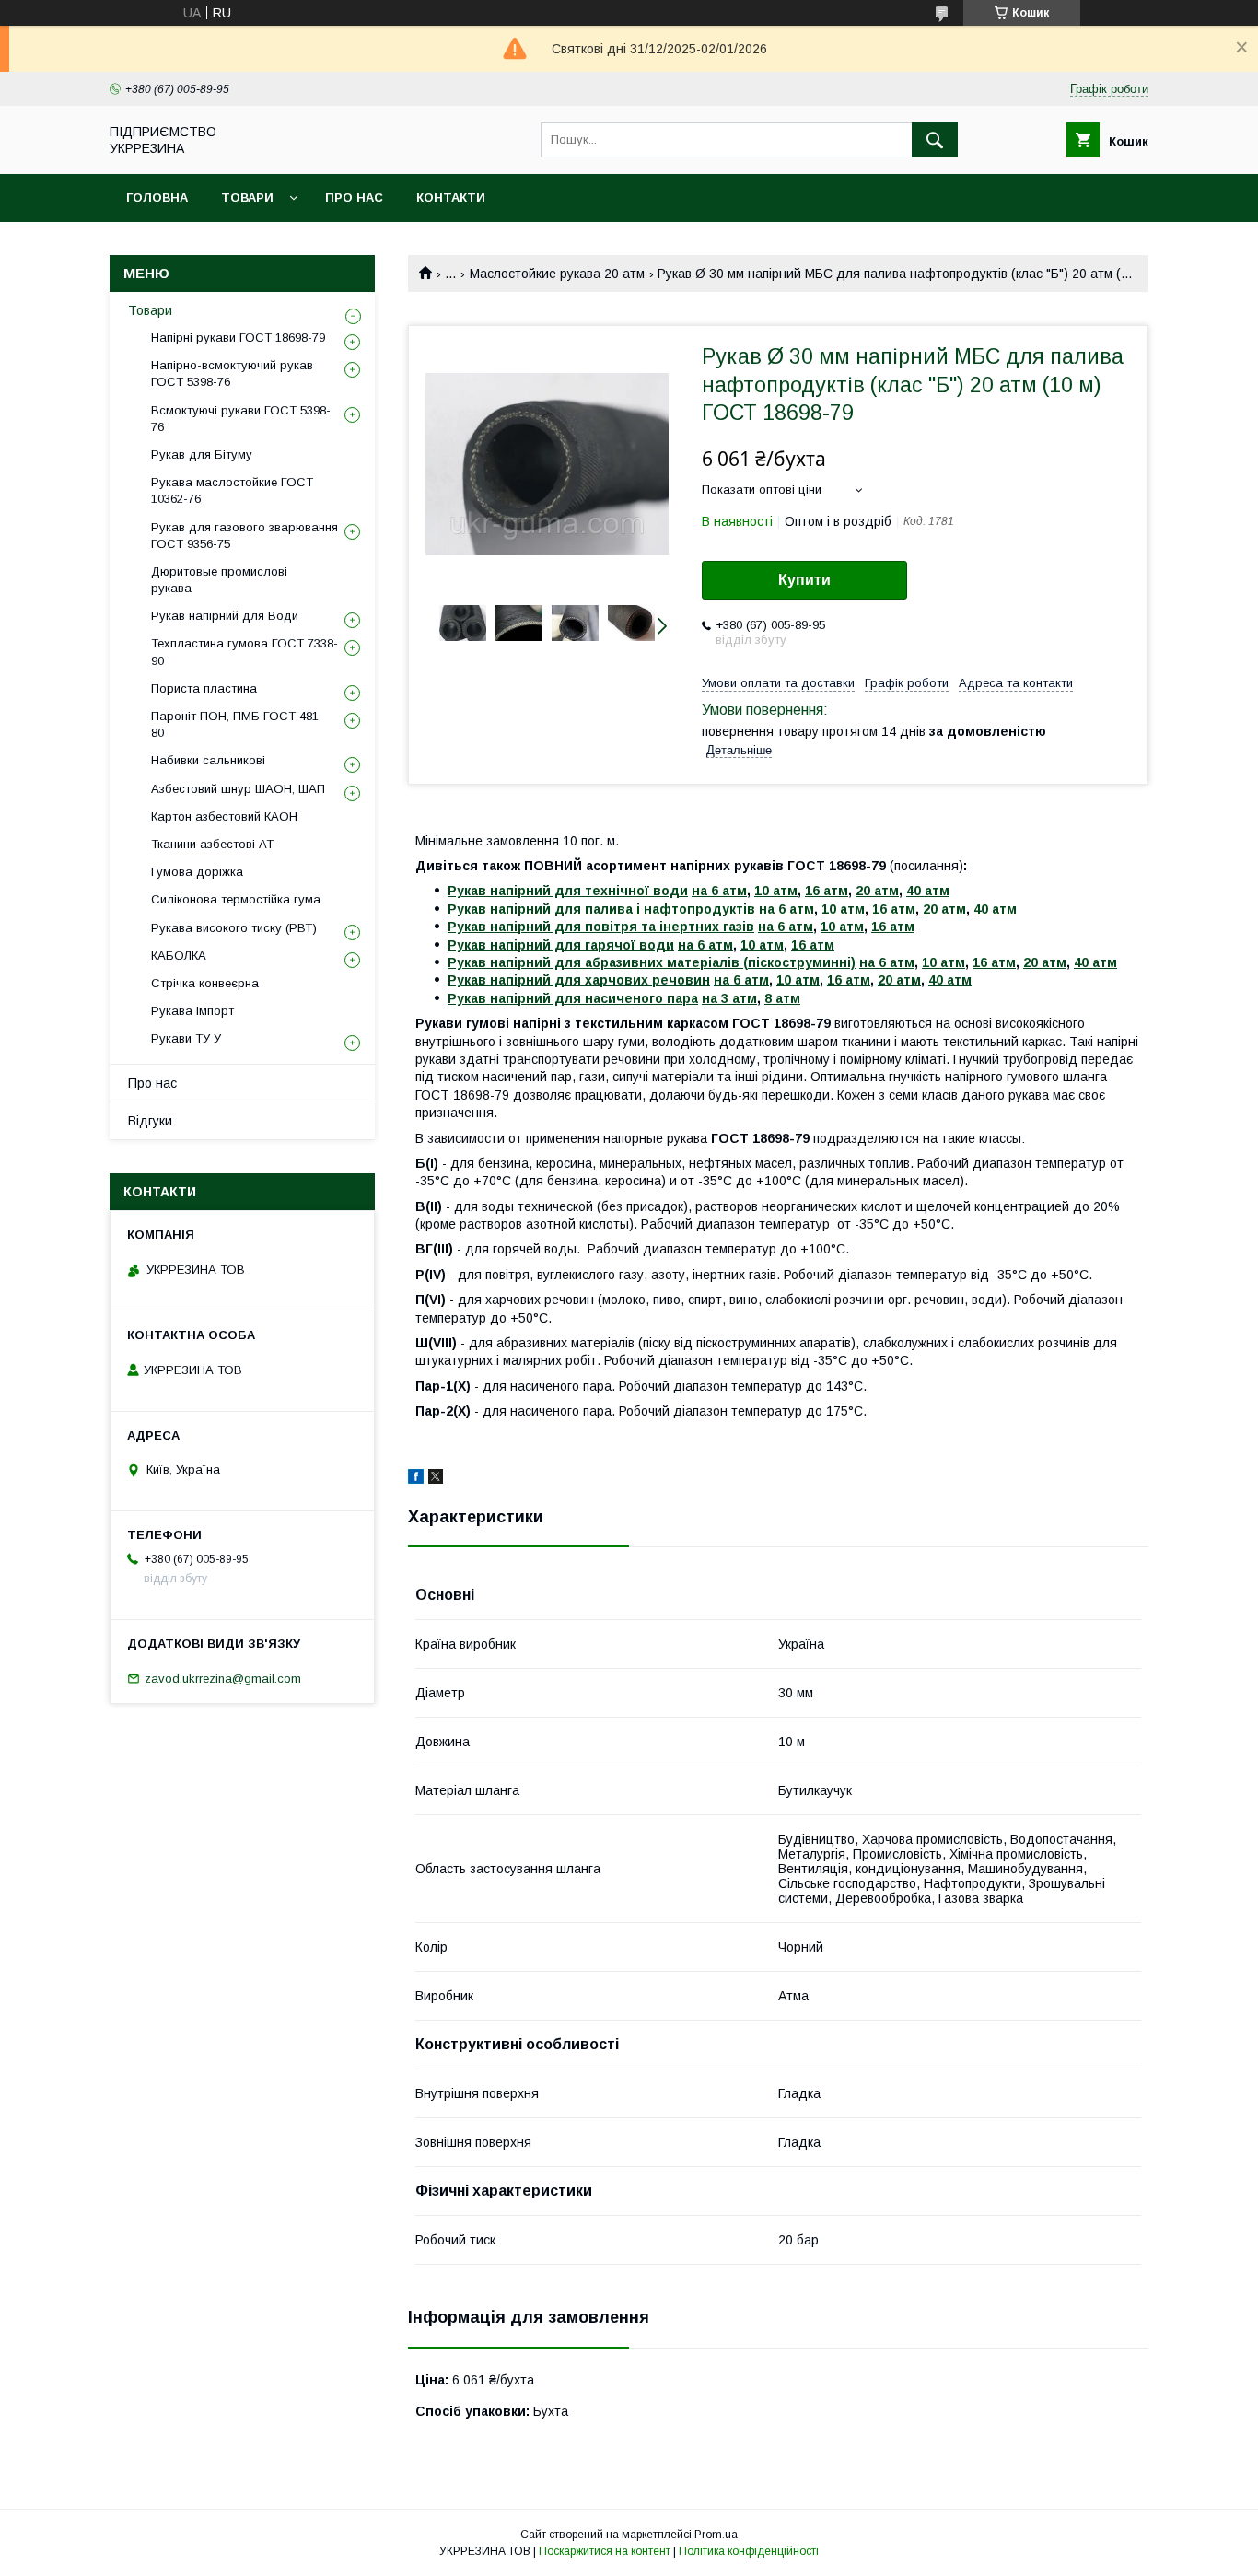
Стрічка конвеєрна (205, 983)
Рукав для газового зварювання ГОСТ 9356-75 (245, 536)
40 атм (928, 891)
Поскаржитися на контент (605, 2551)
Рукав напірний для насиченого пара (573, 998)
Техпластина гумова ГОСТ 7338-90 (245, 652)
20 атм (877, 891)
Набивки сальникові (208, 760)
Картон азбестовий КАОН (224, 816)
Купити (804, 580)
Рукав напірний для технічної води (568, 891)
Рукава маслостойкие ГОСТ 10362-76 (232, 490)
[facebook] (416, 1479)
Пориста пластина (204, 688)
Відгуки (150, 1121)
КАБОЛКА (179, 956)
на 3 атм (729, 998)
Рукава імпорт (192, 1011)
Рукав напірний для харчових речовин (579, 980)
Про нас (354, 198)
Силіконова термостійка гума (236, 899)
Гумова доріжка (197, 872)
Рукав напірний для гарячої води (561, 945)
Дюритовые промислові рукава (219, 580)
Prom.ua (716, 2535)
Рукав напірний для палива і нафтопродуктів (601, 909)
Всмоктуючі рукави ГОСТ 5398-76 (241, 419)
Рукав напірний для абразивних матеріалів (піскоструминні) (652, 962)
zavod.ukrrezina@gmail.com (223, 1678)
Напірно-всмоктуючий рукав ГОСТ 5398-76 (232, 373)
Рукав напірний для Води (225, 616)
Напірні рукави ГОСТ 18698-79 (238, 338)
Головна (157, 198)
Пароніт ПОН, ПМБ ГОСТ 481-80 (237, 724)
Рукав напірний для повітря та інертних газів (601, 927)
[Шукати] (935, 140)
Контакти (451, 198)
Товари (247, 198)
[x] (436, 1479)
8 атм (782, 998)
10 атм (776, 891)
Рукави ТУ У (186, 1038)
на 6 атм (719, 891)
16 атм (827, 891)
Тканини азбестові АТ (212, 844)
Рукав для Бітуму (202, 455)
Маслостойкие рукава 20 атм (557, 274)
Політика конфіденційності (749, 2551)
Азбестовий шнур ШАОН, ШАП (238, 789)
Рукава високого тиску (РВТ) (234, 928)
